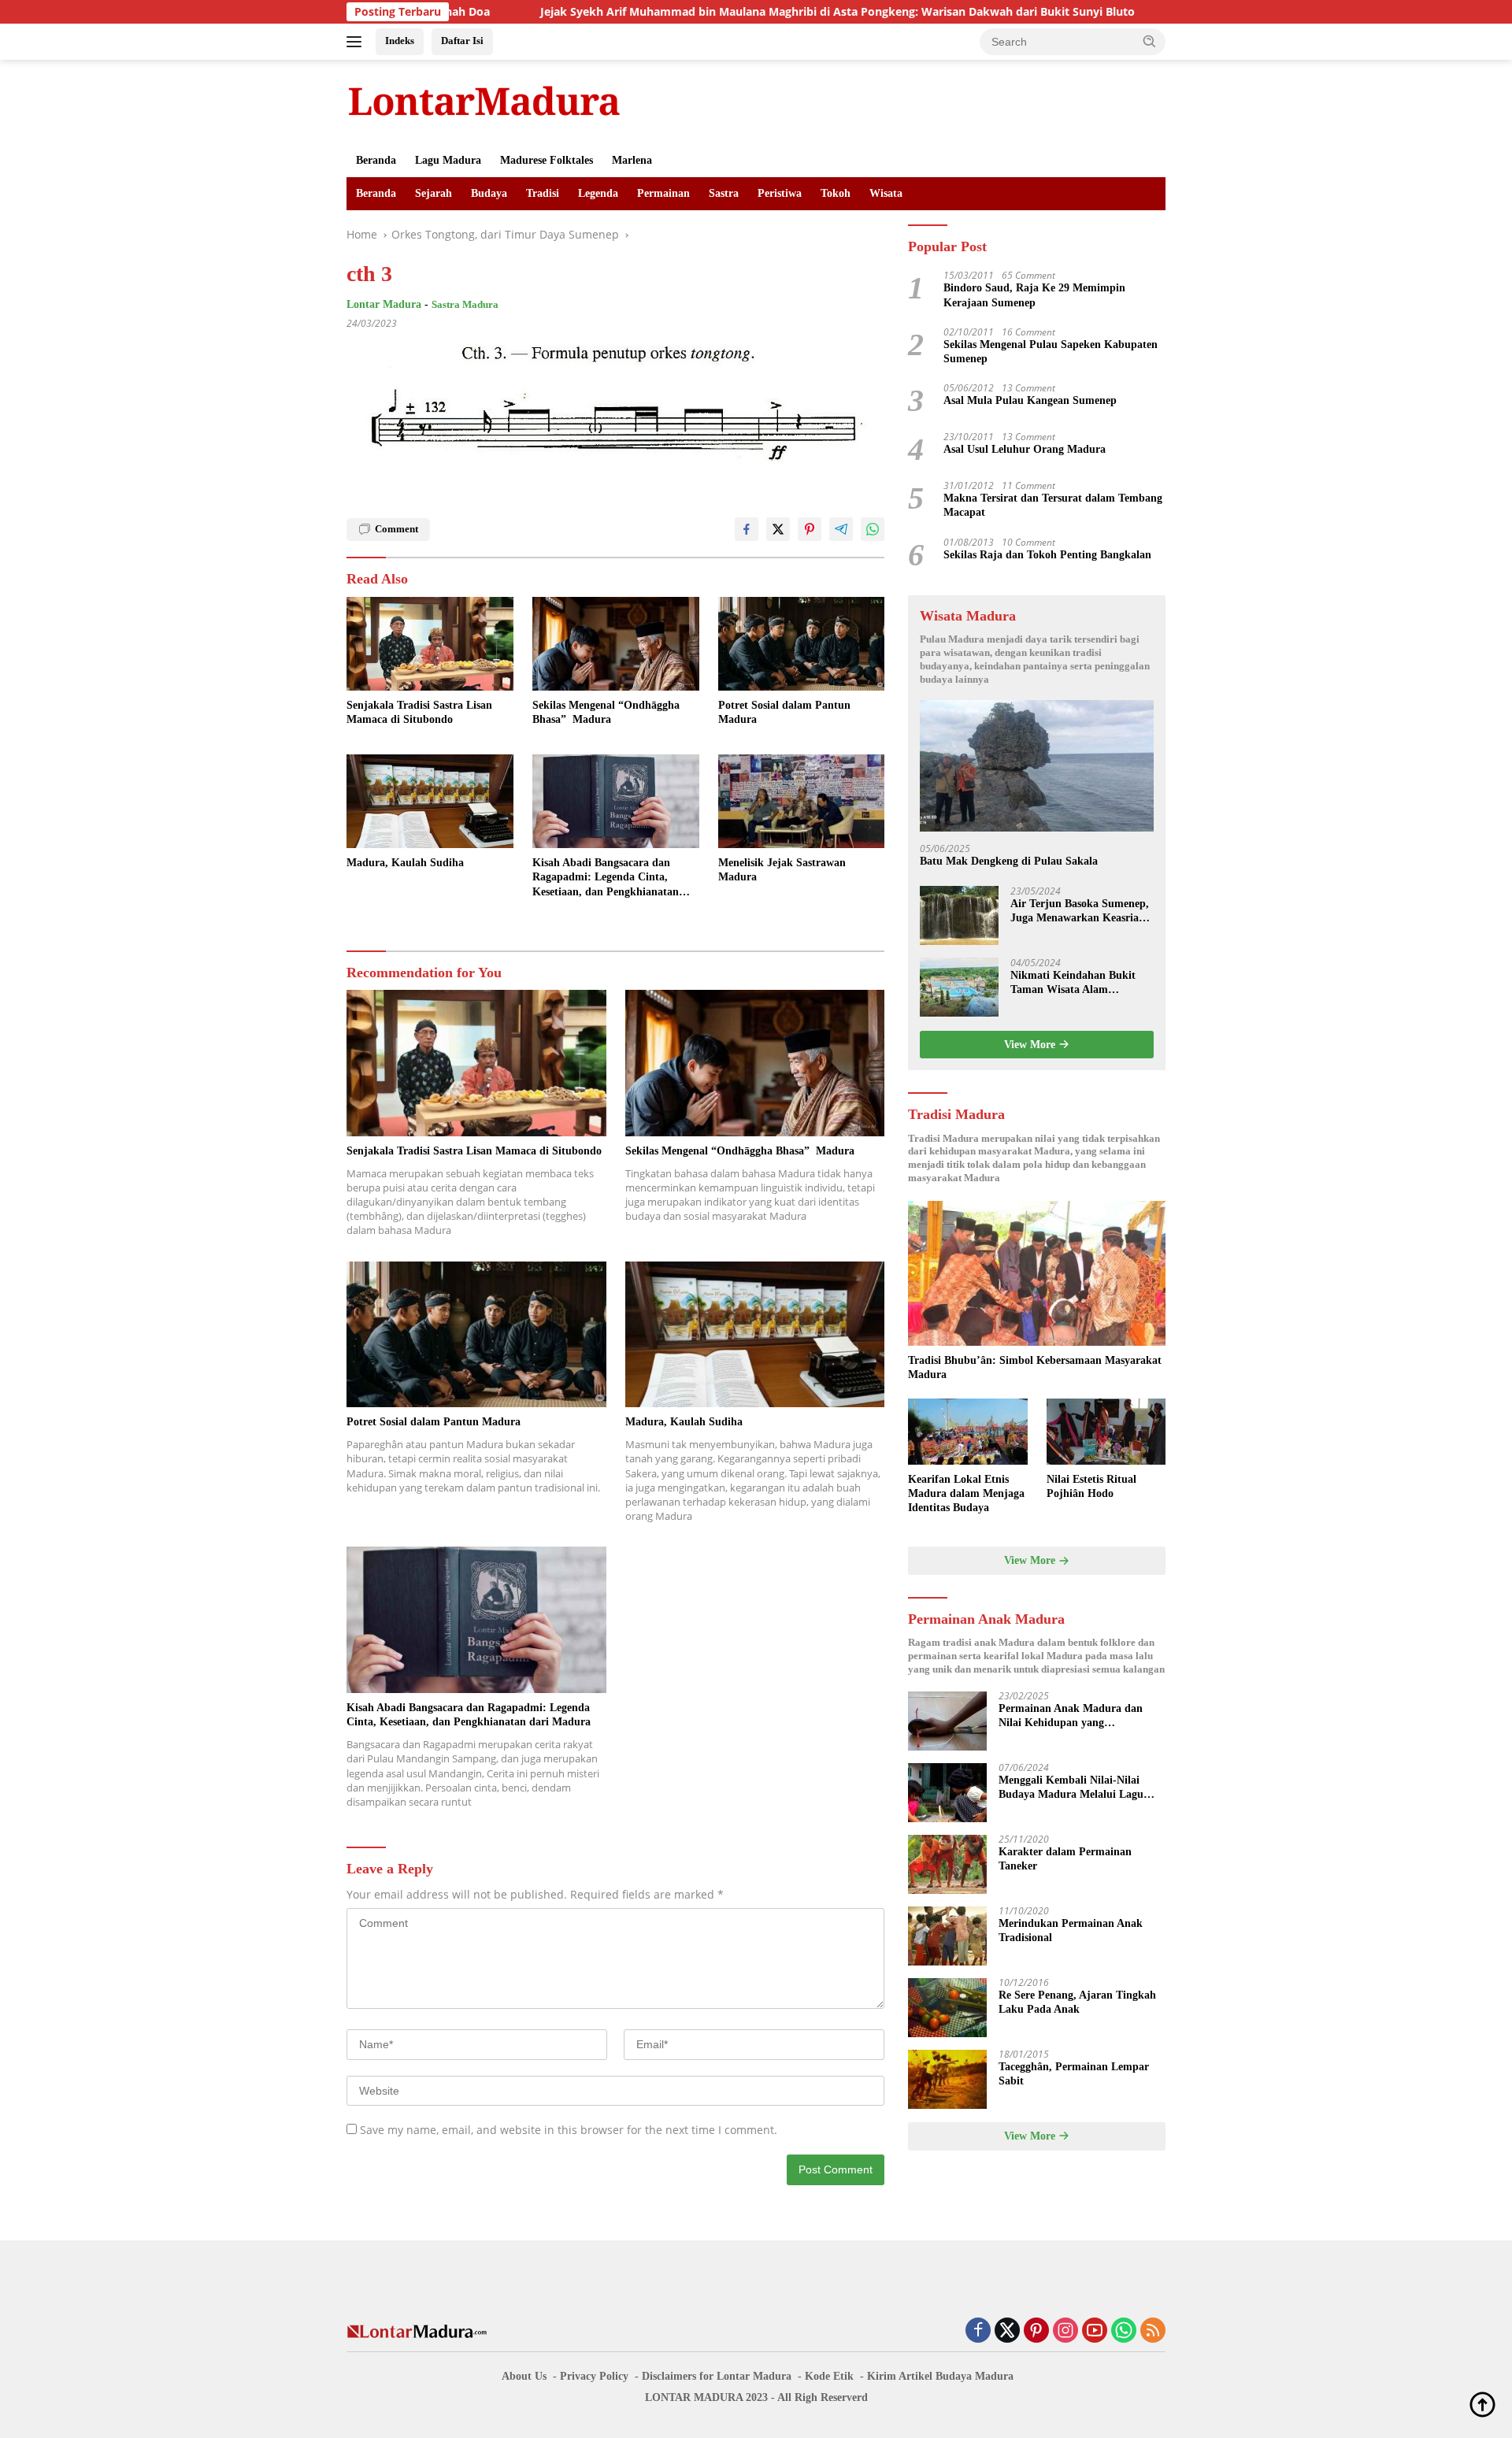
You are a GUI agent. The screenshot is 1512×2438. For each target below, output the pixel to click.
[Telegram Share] (841, 529)
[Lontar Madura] (484, 100)
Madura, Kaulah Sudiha (405, 863)
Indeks (400, 41)
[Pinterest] (1036, 2331)
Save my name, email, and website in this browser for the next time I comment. (569, 2130)
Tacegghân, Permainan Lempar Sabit (1074, 2075)
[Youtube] (1095, 2331)
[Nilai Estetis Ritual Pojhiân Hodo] (1106, 1432)
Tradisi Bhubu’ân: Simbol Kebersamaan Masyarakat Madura (1035, 1367)
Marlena (632, 160)
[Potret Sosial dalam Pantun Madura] (802, 644)
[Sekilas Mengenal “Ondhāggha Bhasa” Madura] (616, 644)
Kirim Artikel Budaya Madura (940, 2376)
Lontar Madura (384, 304)
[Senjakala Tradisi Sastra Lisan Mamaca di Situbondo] (430, 644)
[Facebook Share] (747, 529)
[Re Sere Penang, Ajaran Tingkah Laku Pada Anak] (947, 2008)
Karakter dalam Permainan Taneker (1065, 1860)
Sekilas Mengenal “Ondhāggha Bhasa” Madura (606, 712)
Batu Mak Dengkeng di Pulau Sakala (1009, 862)
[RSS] (1153, 2331)
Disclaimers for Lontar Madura (717, 2376)
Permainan (663, 193)
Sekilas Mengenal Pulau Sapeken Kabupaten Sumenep (1051, 352)
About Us (524, 2376)
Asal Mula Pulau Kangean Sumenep (1030, 401)
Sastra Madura (465, 304)
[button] (1150, 41)
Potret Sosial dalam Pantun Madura (784, 712)
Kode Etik (829, 2376)
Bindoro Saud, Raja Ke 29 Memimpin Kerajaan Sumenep (1034, 296)
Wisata (886, 193)
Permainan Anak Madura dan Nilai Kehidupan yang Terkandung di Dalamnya (1071, 1717)
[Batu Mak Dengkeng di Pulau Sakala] (1037, 767)
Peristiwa (780, 193)
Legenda (598, 193)
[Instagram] (1065, 2331)
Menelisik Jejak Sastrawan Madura (782, 870)
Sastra (724, 193)
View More (1031, 1045)
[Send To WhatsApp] (873, 529)
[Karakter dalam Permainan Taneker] (947, 1864)
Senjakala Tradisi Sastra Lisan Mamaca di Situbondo (419, 712)
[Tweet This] (778, 529)
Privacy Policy (594, 2376)
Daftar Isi (462, 41)
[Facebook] (978, 2331)
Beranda (376, 160)
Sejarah (434, 193)
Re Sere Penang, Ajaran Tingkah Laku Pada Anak (1077, 2003)
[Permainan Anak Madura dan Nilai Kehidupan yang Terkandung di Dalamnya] (947, 1721)
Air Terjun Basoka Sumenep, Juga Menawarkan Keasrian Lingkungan (1080, 911)
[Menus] (357, 42)
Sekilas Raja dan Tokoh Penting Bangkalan (1047, 555)
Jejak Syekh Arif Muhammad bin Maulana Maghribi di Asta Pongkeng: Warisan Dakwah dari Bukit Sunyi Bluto (715, 12)
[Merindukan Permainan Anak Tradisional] (947, 1936)
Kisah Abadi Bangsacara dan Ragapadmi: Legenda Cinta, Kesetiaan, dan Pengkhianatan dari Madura (606, 878)
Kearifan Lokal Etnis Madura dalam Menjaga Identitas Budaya (966, 1493)
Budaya (489, 193)
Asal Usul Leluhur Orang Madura (1025, 450)
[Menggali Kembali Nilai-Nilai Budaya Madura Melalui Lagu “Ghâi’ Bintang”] (947, 1793)
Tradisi (543, 193)
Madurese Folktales (547, 160)
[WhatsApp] (1124, 2331)
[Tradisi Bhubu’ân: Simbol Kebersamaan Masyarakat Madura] (1037, 1273)
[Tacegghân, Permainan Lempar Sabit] (947, 2079)
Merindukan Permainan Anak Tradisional (1071, 1931)
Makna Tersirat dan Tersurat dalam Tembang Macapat (1053, 506)
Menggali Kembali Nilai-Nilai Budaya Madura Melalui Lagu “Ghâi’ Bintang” (1071, 1789)
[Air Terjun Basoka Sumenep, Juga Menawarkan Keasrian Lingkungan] (959, 915)
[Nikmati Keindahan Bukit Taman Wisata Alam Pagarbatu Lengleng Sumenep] (959, 987)
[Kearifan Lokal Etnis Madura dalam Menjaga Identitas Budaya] (967, 1432)
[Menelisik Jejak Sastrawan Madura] (802, 801)
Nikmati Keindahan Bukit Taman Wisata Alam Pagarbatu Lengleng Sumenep (1073, 983)
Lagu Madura (448, 160)
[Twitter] (1007, 2331)
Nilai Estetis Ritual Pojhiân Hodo (1091, 1486)
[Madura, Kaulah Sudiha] (430, 801)
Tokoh (836, 193)
